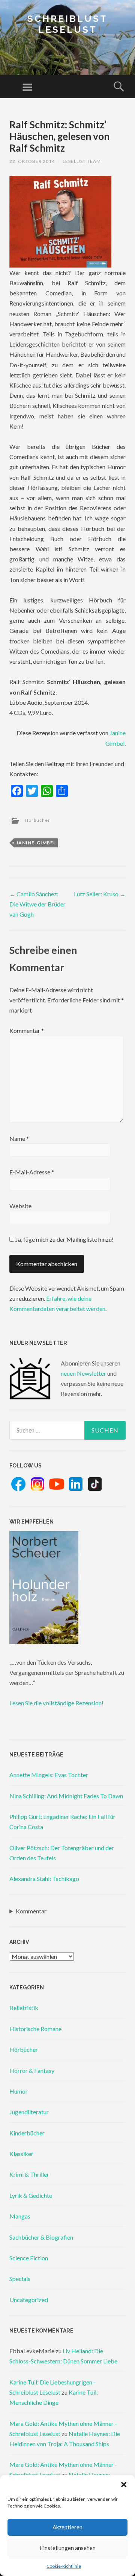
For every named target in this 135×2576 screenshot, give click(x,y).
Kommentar (27, 1030)
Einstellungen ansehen (68, 2548)
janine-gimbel (36, 843)
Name (19, 1138)
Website (20, 1206)
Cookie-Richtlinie (64, 2566)
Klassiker (21, 2154)
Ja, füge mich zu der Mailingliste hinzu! (64, 1239)
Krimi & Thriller (29, 2174)
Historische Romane (35, 2029)
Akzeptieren (67, 2527)
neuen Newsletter (83, 1373)
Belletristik (24, 2008)
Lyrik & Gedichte (31, 2195)
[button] (124, 2485)
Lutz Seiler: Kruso (100, 894)
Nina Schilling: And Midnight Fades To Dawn (66, 1796)
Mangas (20, 2216)
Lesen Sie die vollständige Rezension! (56, 1703)
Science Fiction (29, 2258)
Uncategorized (29, 2300)
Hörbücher (37, 820)
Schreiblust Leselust (67, 24)
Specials (20, 2279)
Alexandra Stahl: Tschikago (44, 1879)
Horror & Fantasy (32, 2070)
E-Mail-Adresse (32, 1172)
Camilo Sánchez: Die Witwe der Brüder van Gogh (37, 904)
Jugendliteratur (29, 2112)
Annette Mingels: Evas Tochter (49, 1775)
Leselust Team (82, 161)
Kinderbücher (27, 2133)
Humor (19, 2091)
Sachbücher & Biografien (41, 2237)
